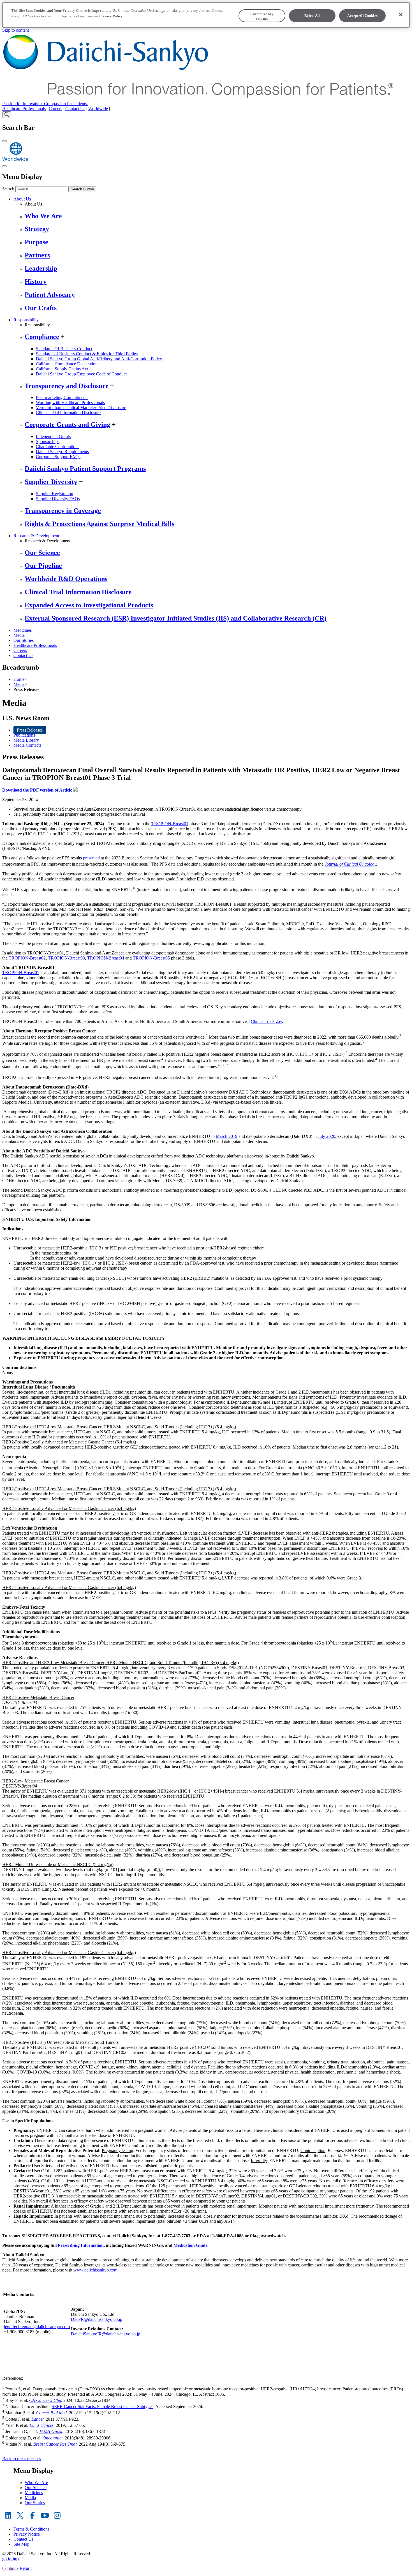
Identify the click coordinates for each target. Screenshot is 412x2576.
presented (91, 858)
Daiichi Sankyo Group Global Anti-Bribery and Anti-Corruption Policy (99, 359)
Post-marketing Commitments (62, 397)
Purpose (36, 242)
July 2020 (327, 1136)
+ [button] (63, 337)
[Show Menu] (4, 166)
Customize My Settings (262, 16)
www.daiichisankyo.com (95, 2270)
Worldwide (98, 109)
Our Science (42, 553)
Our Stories (24, 640)
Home (19, 679)
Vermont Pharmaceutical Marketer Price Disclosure (81, 408)
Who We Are (43, 216)
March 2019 (227, 1136)
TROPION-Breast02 (27, 958)
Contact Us (75, 109)
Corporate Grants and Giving (67, 425)
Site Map (21, 2544)
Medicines (23, 630)
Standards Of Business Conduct (64, 349)
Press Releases (30, 730)
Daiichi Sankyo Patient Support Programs (85, 469)
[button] (206, 2573)
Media (19, 635)
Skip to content (16, 30)
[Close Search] (4, 141)
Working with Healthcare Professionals (70, 403)
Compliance (42, 337)
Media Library (26, 740)
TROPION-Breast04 (106, 958)
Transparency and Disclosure (67, 386)
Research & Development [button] (36, 536)
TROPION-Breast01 (170, 824)
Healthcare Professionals (24, 109)
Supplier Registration (55, 494)
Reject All (312, 16)
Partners (37, 255)
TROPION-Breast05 (151, 958)
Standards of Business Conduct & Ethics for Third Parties (87, 354)
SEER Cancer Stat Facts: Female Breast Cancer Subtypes (102, 2407)
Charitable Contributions (58, 447)
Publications (24, 735)
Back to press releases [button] (22, 2459)
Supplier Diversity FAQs (58, 499)
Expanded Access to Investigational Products (89, 605)
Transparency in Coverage (63, 511)
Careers (55, 109)
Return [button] (26, 2568)
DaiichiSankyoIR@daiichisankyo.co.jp (106, 2334)
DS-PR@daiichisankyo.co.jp (97, 2319)
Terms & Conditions (31, 2529)
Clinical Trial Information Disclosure (68, 413)
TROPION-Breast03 (66, 958)
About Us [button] (22, 199)
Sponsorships (48, 441)
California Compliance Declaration (67, 364)
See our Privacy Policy (105, 16)
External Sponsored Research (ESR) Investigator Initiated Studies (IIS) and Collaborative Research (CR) (176, 618)
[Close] (401, 15)
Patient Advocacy (50, 295)
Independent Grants (53, 436)
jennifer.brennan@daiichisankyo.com (37, 2327)
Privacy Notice (27, 2534)
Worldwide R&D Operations (66, 579)
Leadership (41, 268)
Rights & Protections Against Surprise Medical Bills (99, 524)
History (36, 282)
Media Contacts (27, 745)
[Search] (7, 115)
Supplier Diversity (51, 482)
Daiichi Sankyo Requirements (62, 452)
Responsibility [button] (26, 320)
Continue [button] (10, 2568)
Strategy (37, 229)
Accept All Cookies (362, 16)
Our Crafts (41, 308)
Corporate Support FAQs (58, 457)
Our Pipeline (43, 566)
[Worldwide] (15, 160)
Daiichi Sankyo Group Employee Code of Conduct (81, 374)
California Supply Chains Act (62, 369)
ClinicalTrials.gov (266, 1021)
